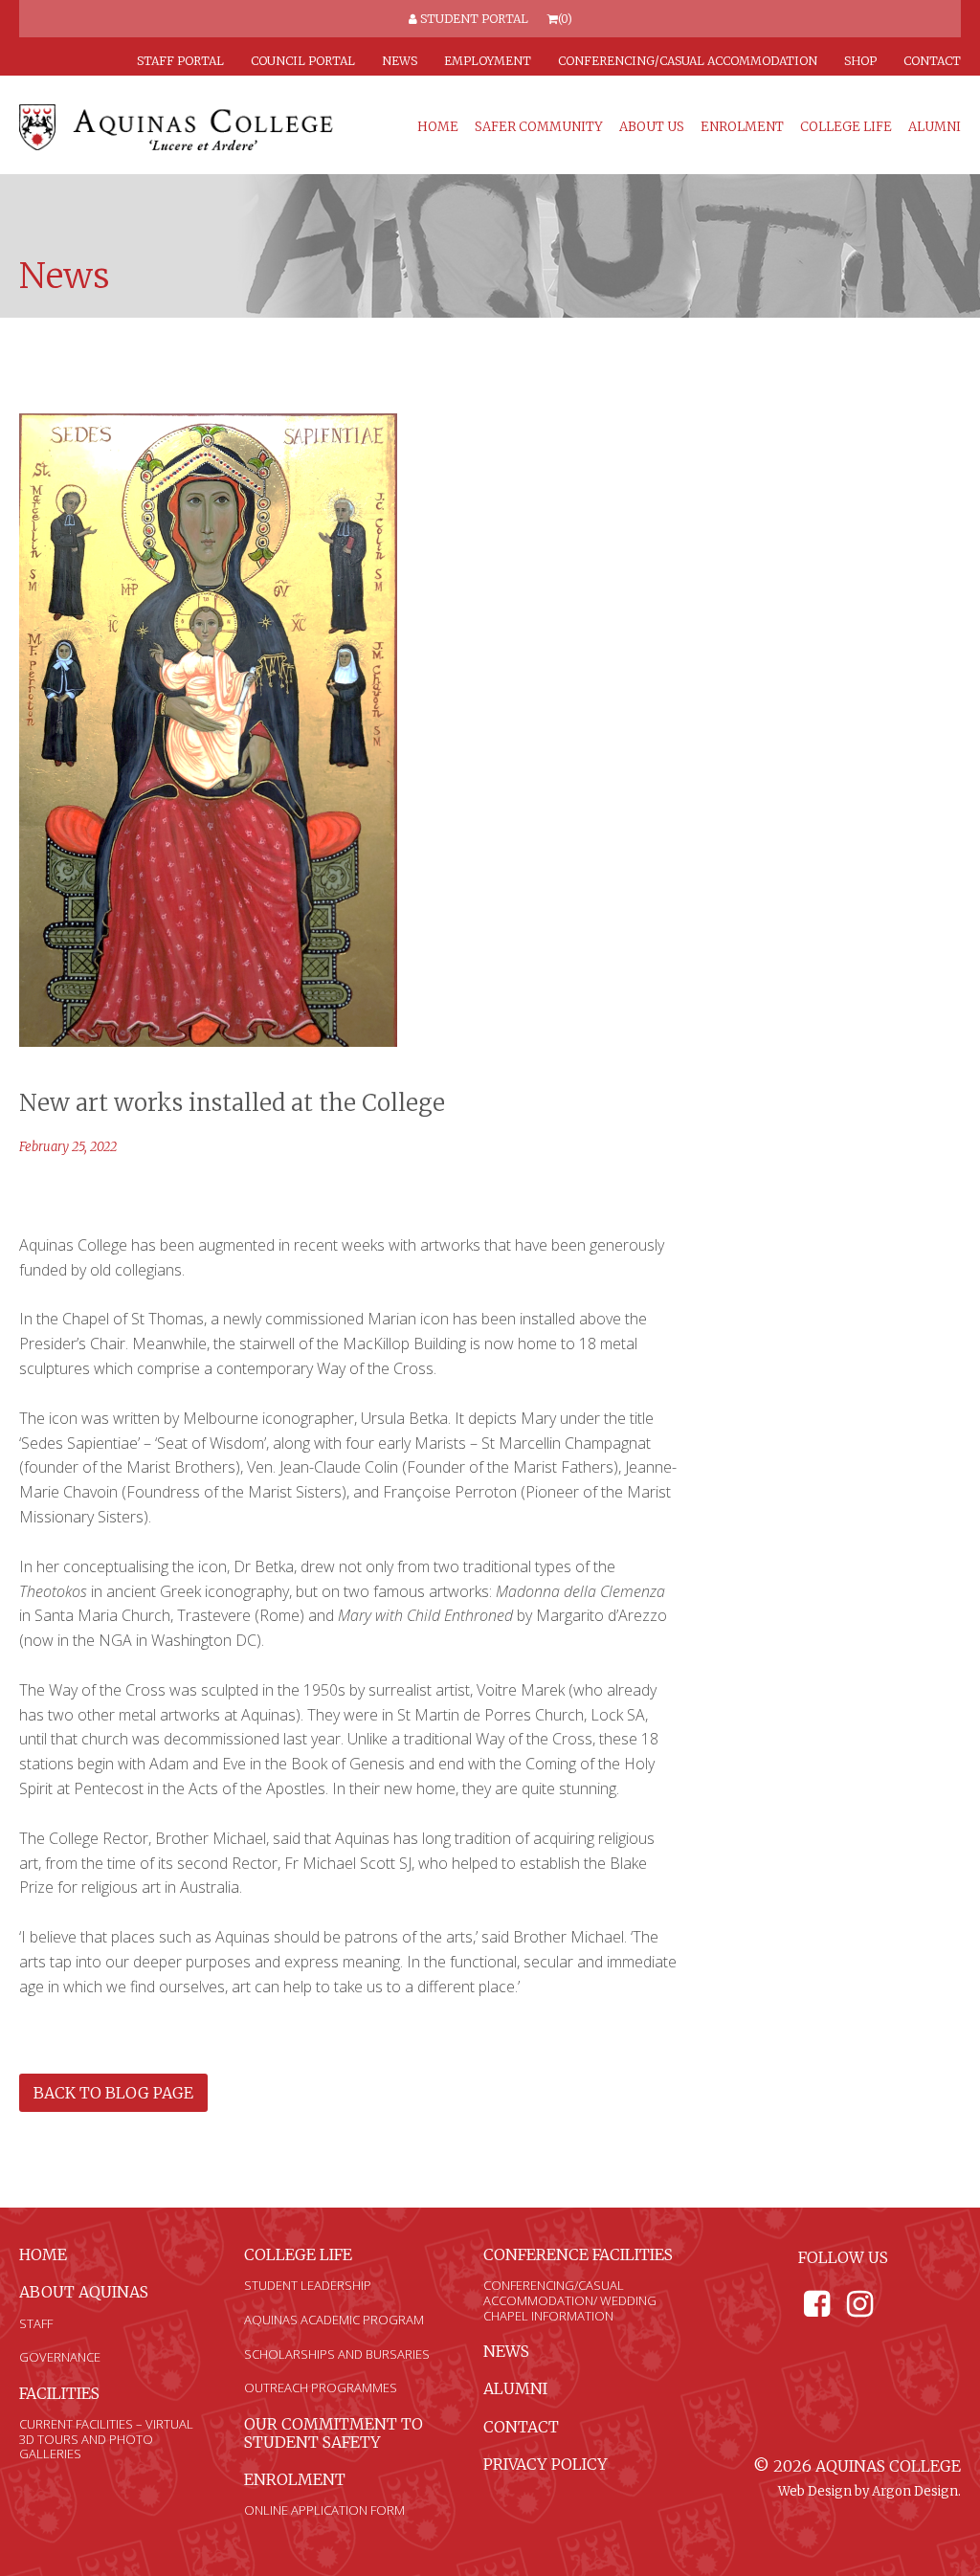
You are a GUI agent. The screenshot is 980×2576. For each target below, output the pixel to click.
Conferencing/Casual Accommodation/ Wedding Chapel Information (570, 2300)
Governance (60, 2357)
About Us (652, 127)
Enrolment (742, 127)
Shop (860, 61)
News (400, 61)
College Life (846, 127)
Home (438, 127)
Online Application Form (324, 2510)
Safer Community (539, 127)
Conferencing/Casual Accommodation (688, 61)
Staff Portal (180, 61)
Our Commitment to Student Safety (334, 2433)
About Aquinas (84, 2292)
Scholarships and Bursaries (337, 2354)
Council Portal (303, 61)
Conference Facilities (578, 2254)
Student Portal (473, 19)
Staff (36, 2323)
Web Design (815, 2491)
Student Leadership (308, 2285)
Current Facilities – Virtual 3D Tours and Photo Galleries (106, 2439)
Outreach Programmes (321, 2387)
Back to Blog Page (113, 2093)
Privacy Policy (546, 2464)
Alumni (935, 127)
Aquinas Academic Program (334, 2320)
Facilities (59, 2393)
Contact (932, 61)
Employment (488, 61)
